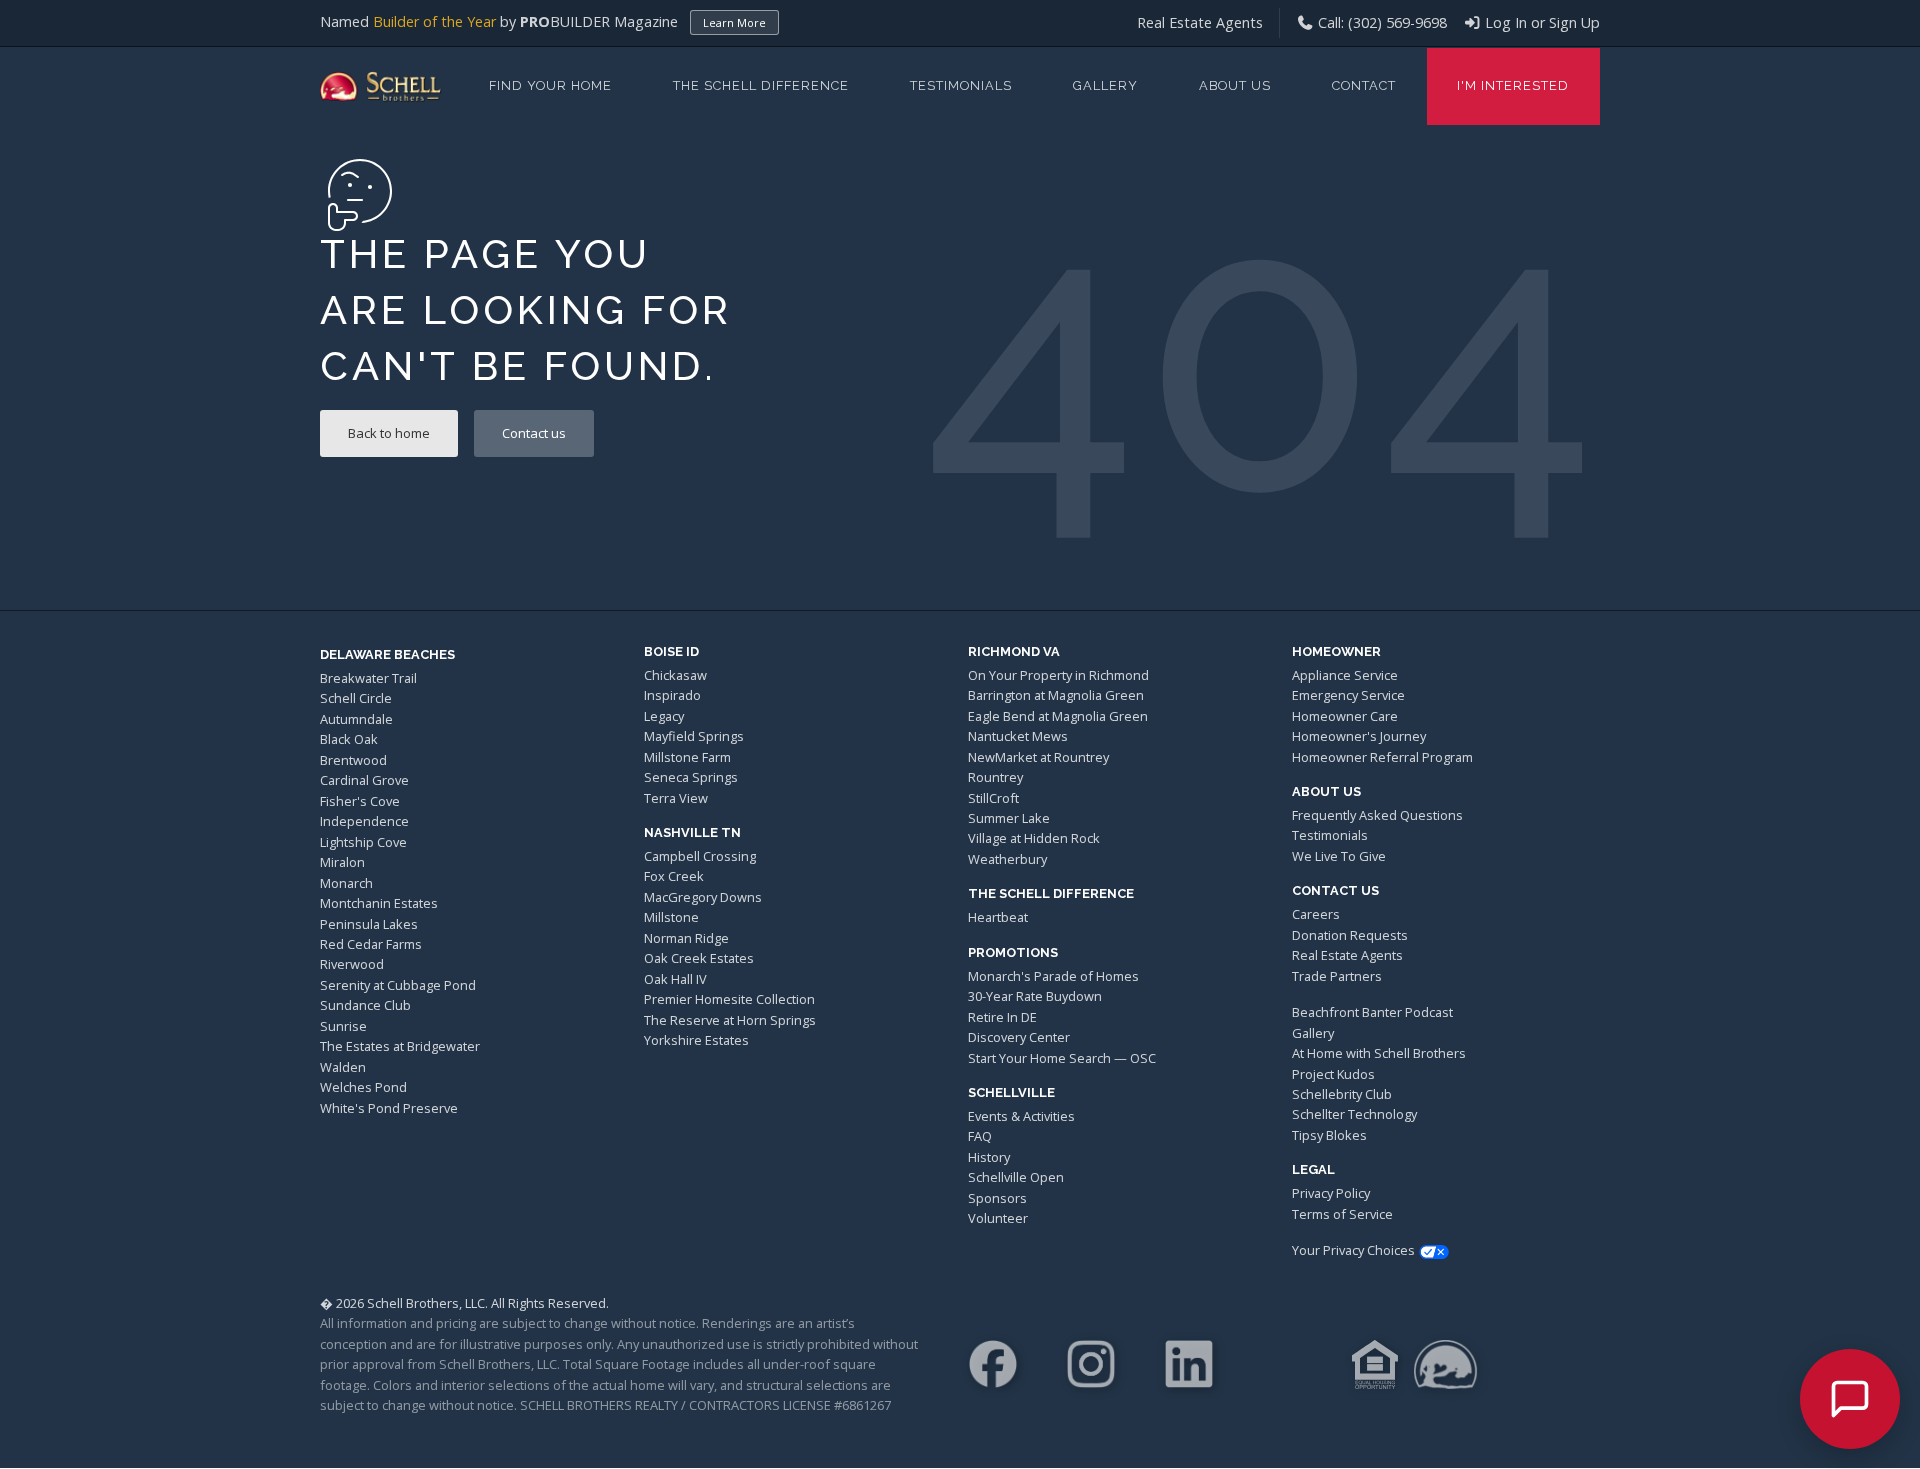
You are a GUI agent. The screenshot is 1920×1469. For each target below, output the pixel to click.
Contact (1364, 85)
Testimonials (961, 85)
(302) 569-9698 (1397, 22)
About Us (1235, 85)
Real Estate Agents (1200, 22)
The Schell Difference (761, 85)
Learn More (734, 22)
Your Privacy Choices (1353, 1250)
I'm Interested (1513, 85)
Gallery (1105, 85)
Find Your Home (550, 85)
